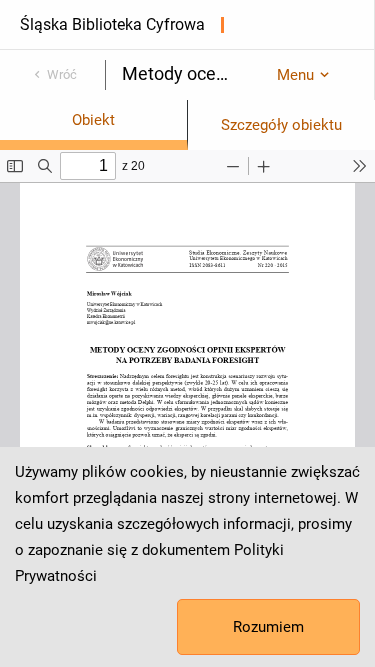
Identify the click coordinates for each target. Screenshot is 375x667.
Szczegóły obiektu (281, 125)
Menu (295, 75)
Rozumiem (268, 627)
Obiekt (93, 120)
